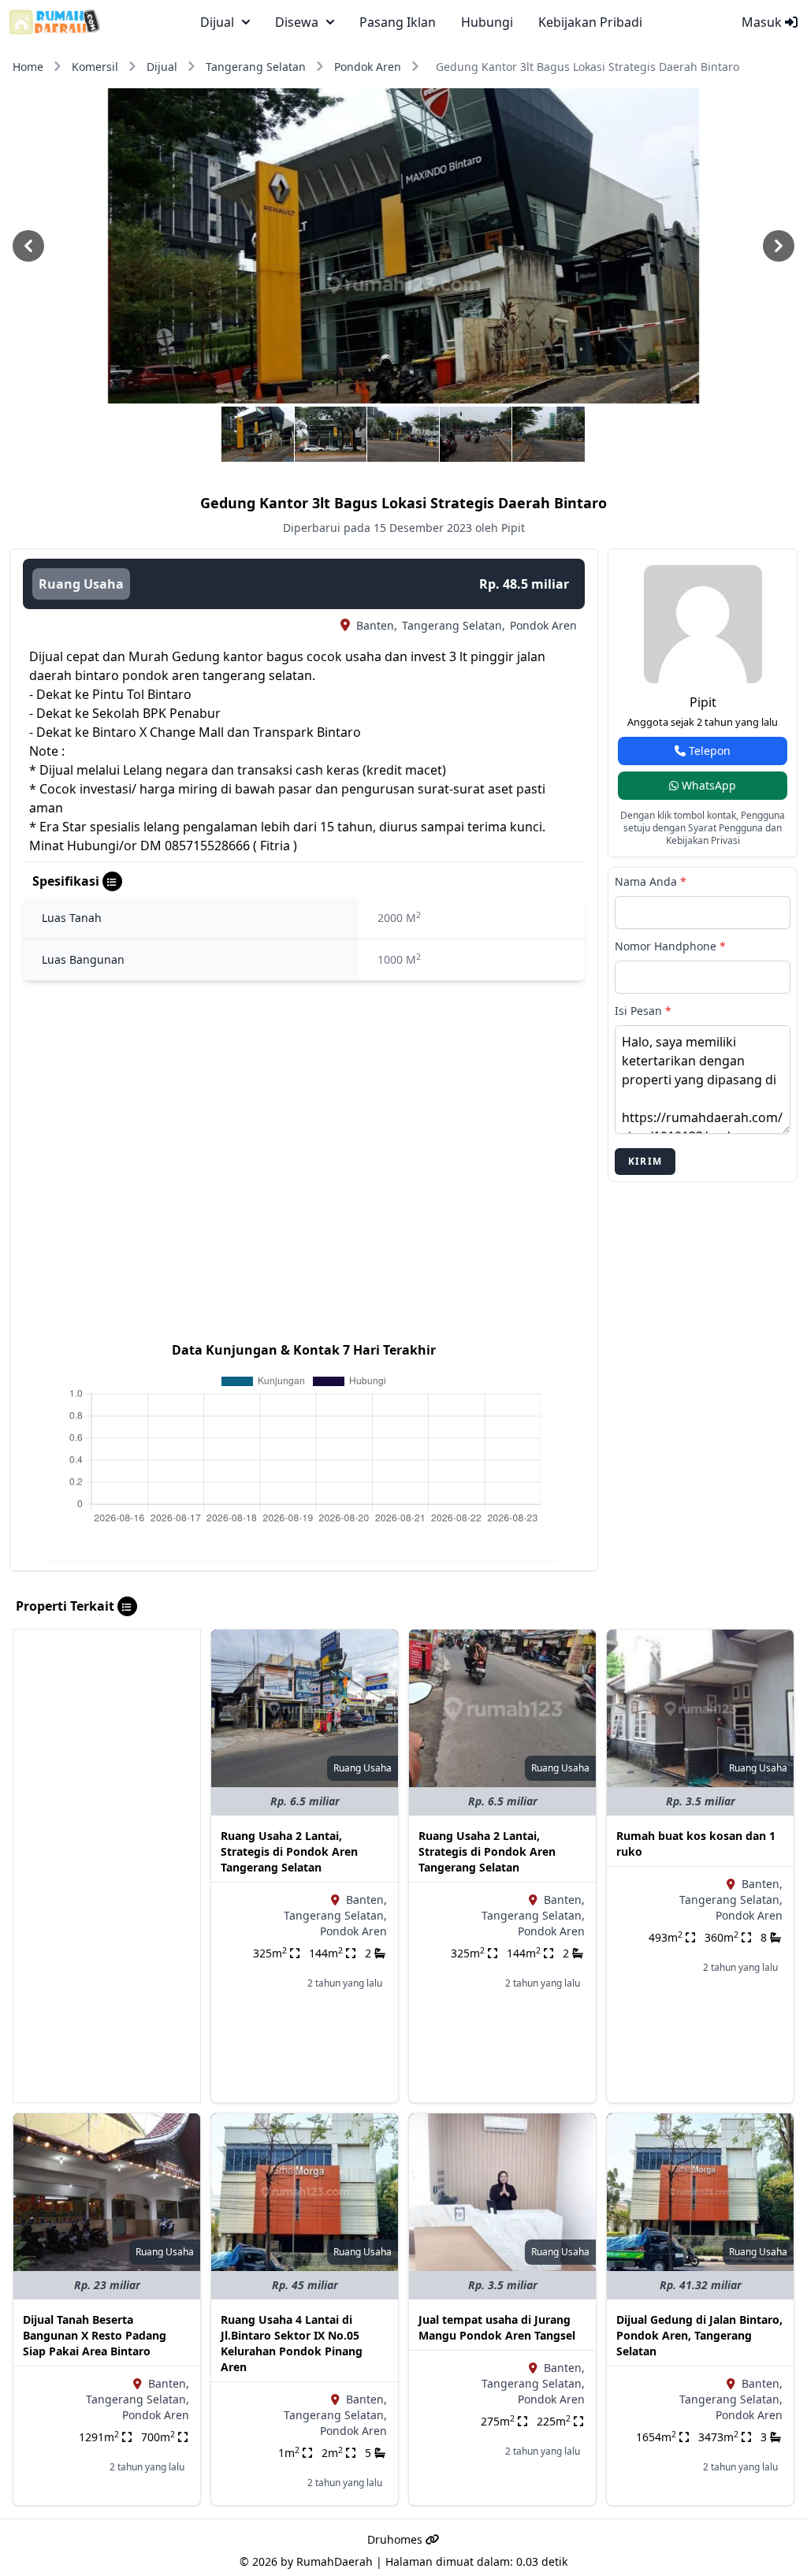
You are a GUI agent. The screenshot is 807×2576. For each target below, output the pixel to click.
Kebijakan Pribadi (590, 22)
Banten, (377, 625)
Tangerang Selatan (256, 67)
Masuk (763, 22)
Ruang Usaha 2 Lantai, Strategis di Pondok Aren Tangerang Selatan (289, 1851)
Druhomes (396, 2539)
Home (28, 67)
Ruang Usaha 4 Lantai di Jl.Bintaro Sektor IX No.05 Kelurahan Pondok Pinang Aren (292, 2343)
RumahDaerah (335, 2561)
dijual (217, 22)
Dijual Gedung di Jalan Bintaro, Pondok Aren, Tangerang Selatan (699, 2335)
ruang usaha (81, 584)
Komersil (95, 67)
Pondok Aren (368, 67)
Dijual (162, 67)
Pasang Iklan (398, 22)
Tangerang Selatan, (454, 625)
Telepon (708, 751)
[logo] (55, 22)
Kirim (645, 1161)
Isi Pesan (643, 1011)
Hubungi (487, 22)
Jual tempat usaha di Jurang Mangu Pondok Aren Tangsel (497, 2327)
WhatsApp (707, 785)
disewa (297, 22)
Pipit (703, 702)
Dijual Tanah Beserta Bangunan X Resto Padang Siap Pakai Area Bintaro (95, 2335)
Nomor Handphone (670, 946)
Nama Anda (651, 881)
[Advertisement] (107, 1866)
